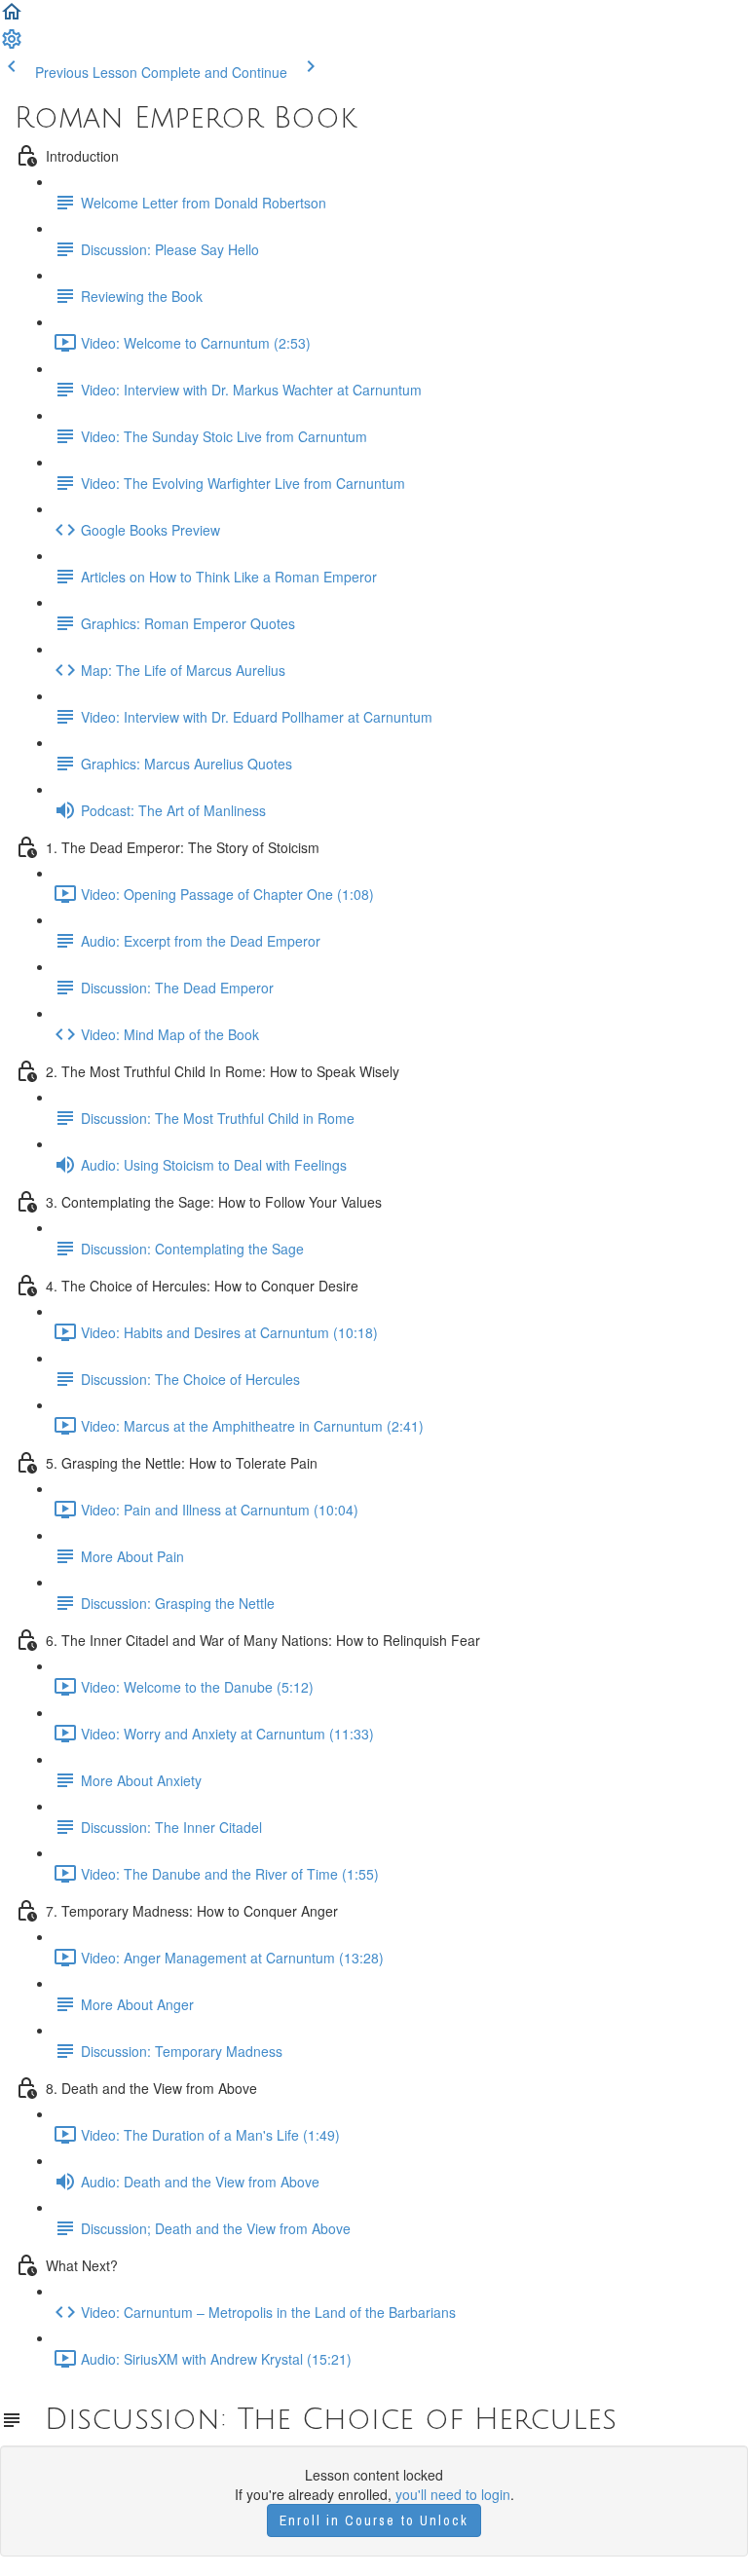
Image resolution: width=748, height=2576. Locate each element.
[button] (12, 18)
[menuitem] (12, 45)
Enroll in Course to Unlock (374, 2520)
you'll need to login (453, 2494)
